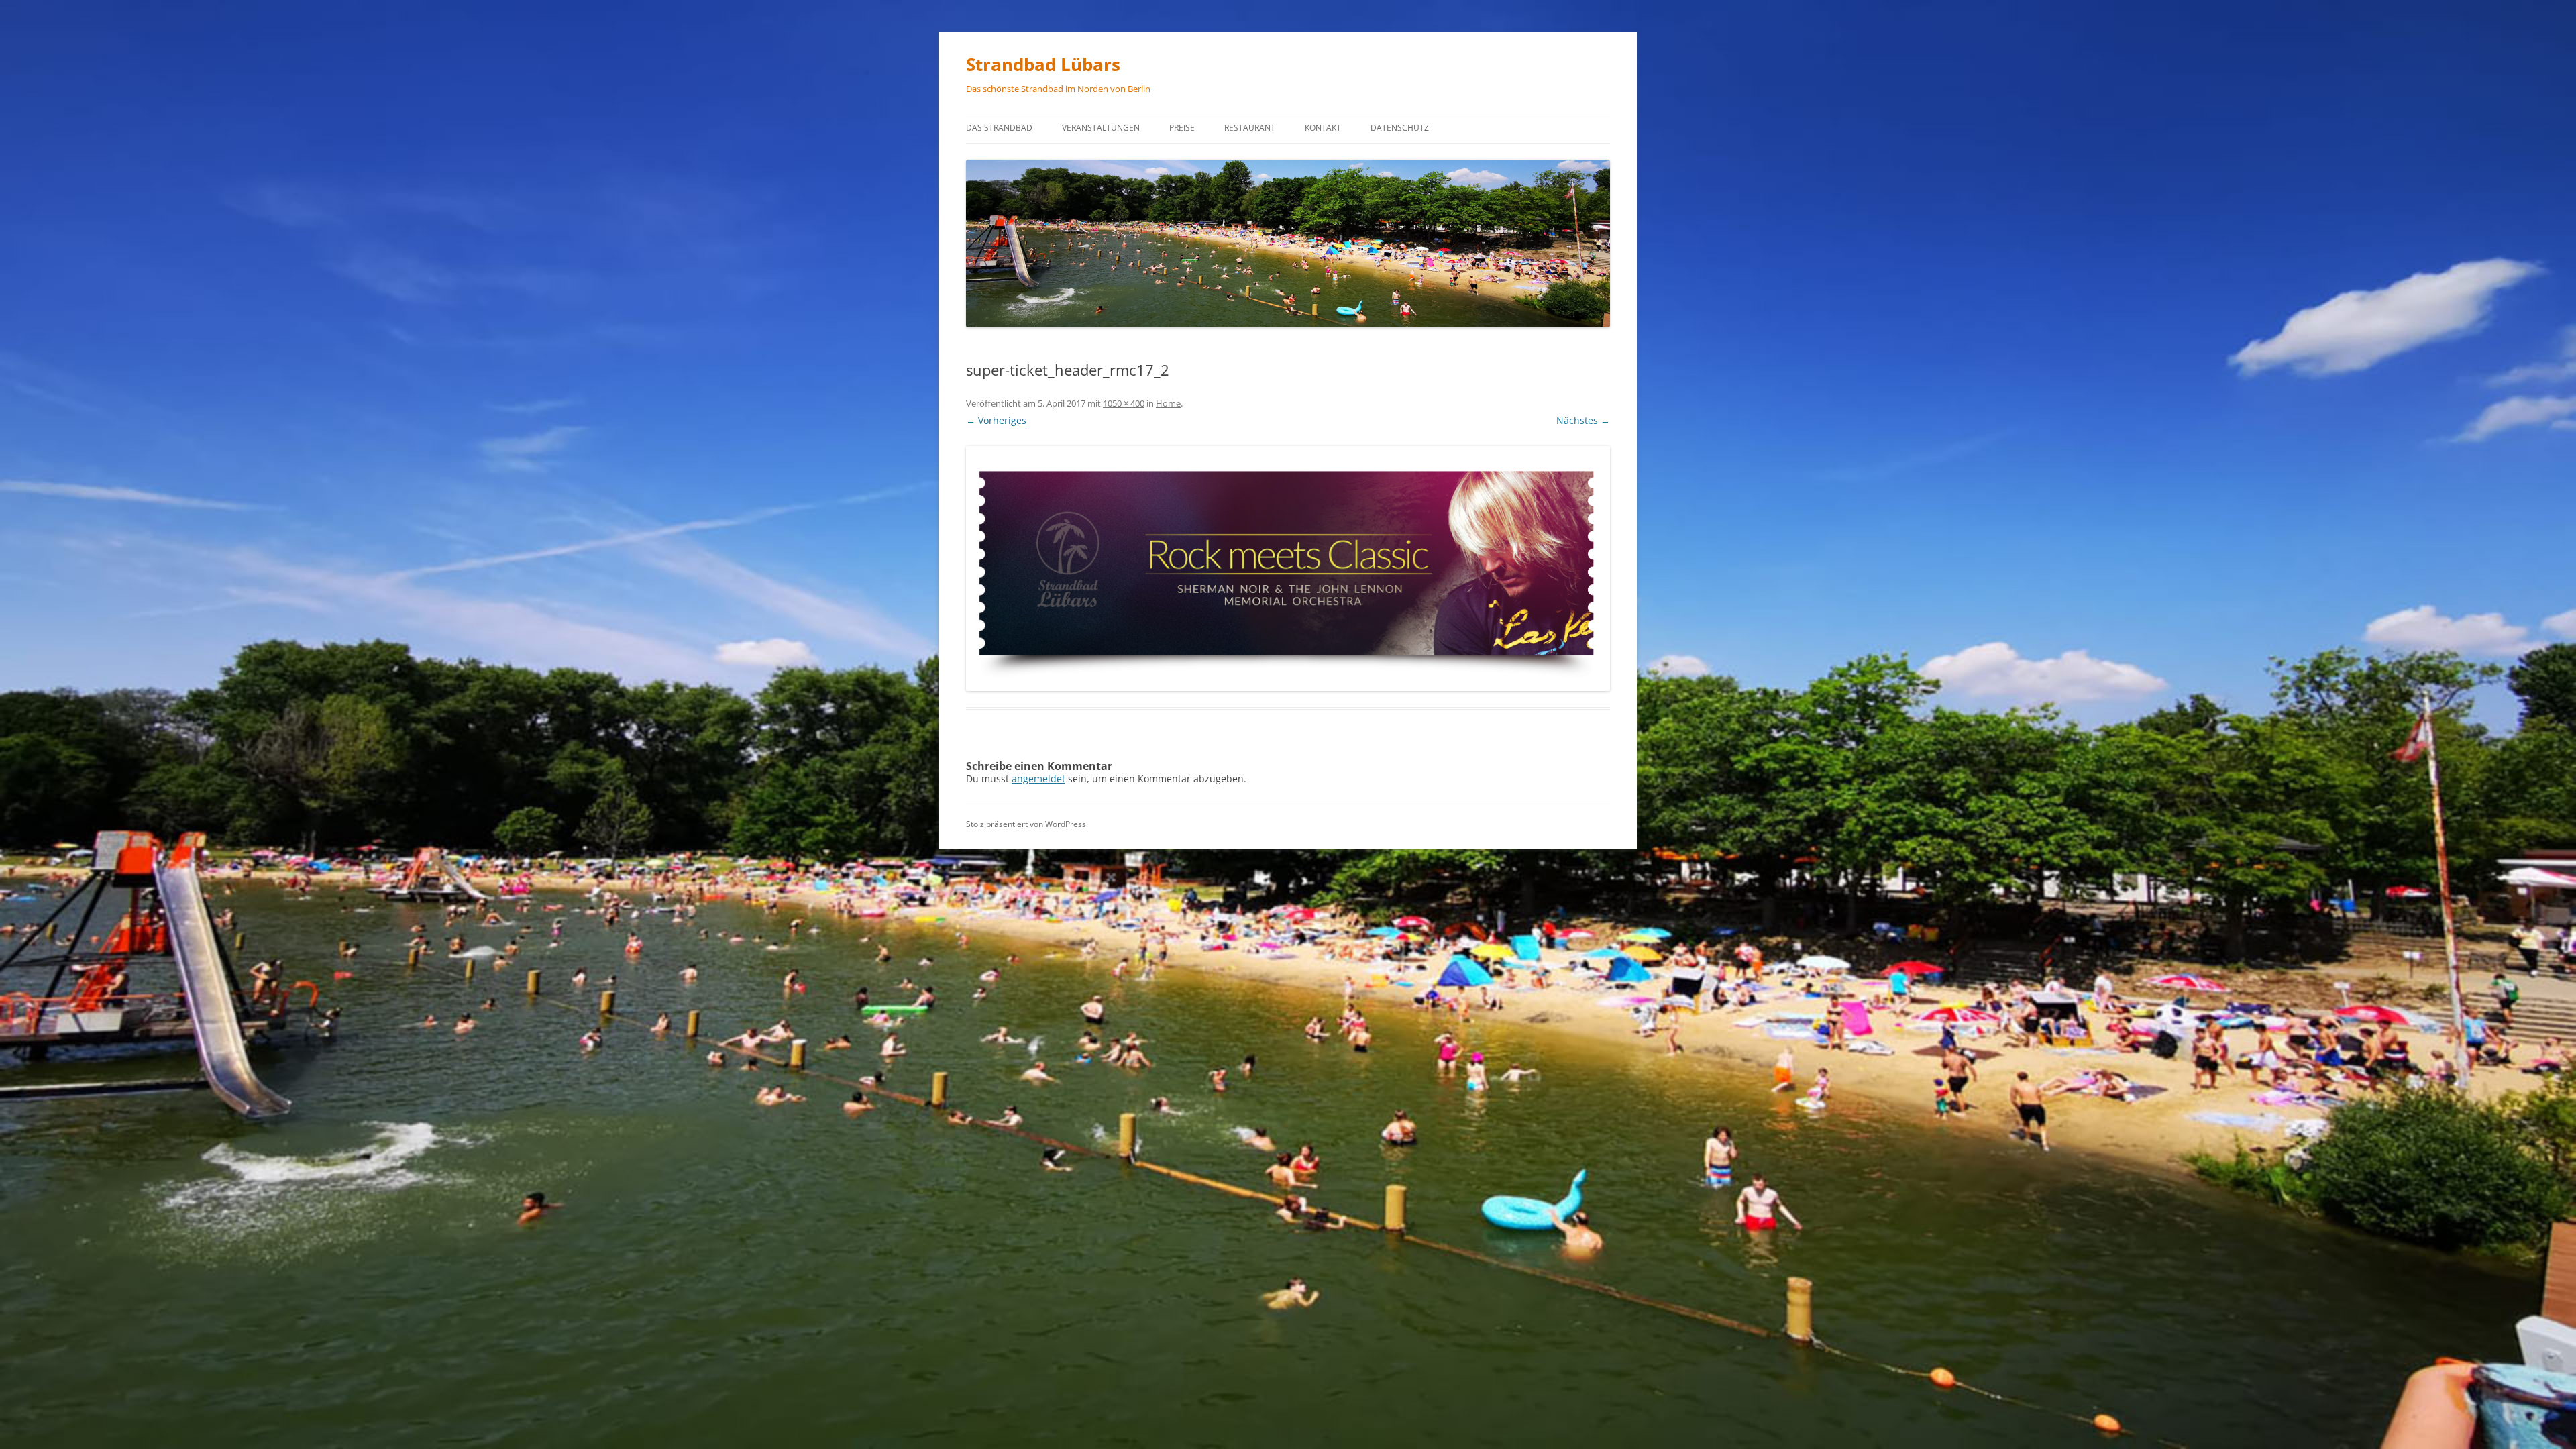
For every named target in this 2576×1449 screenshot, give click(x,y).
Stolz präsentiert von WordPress (1026, 824)
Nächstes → (1583, 420)
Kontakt (1323, 128)
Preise (1182, 128)
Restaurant (1250, 128)
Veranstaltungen (1101, 128)
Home (1168, 403)
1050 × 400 (1124, 403)
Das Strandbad (999, 128)
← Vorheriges (996, 420)
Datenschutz (1400, 128)
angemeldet (1038, 779)
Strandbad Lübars (1043, 64)
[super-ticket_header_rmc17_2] (1288, 569)
